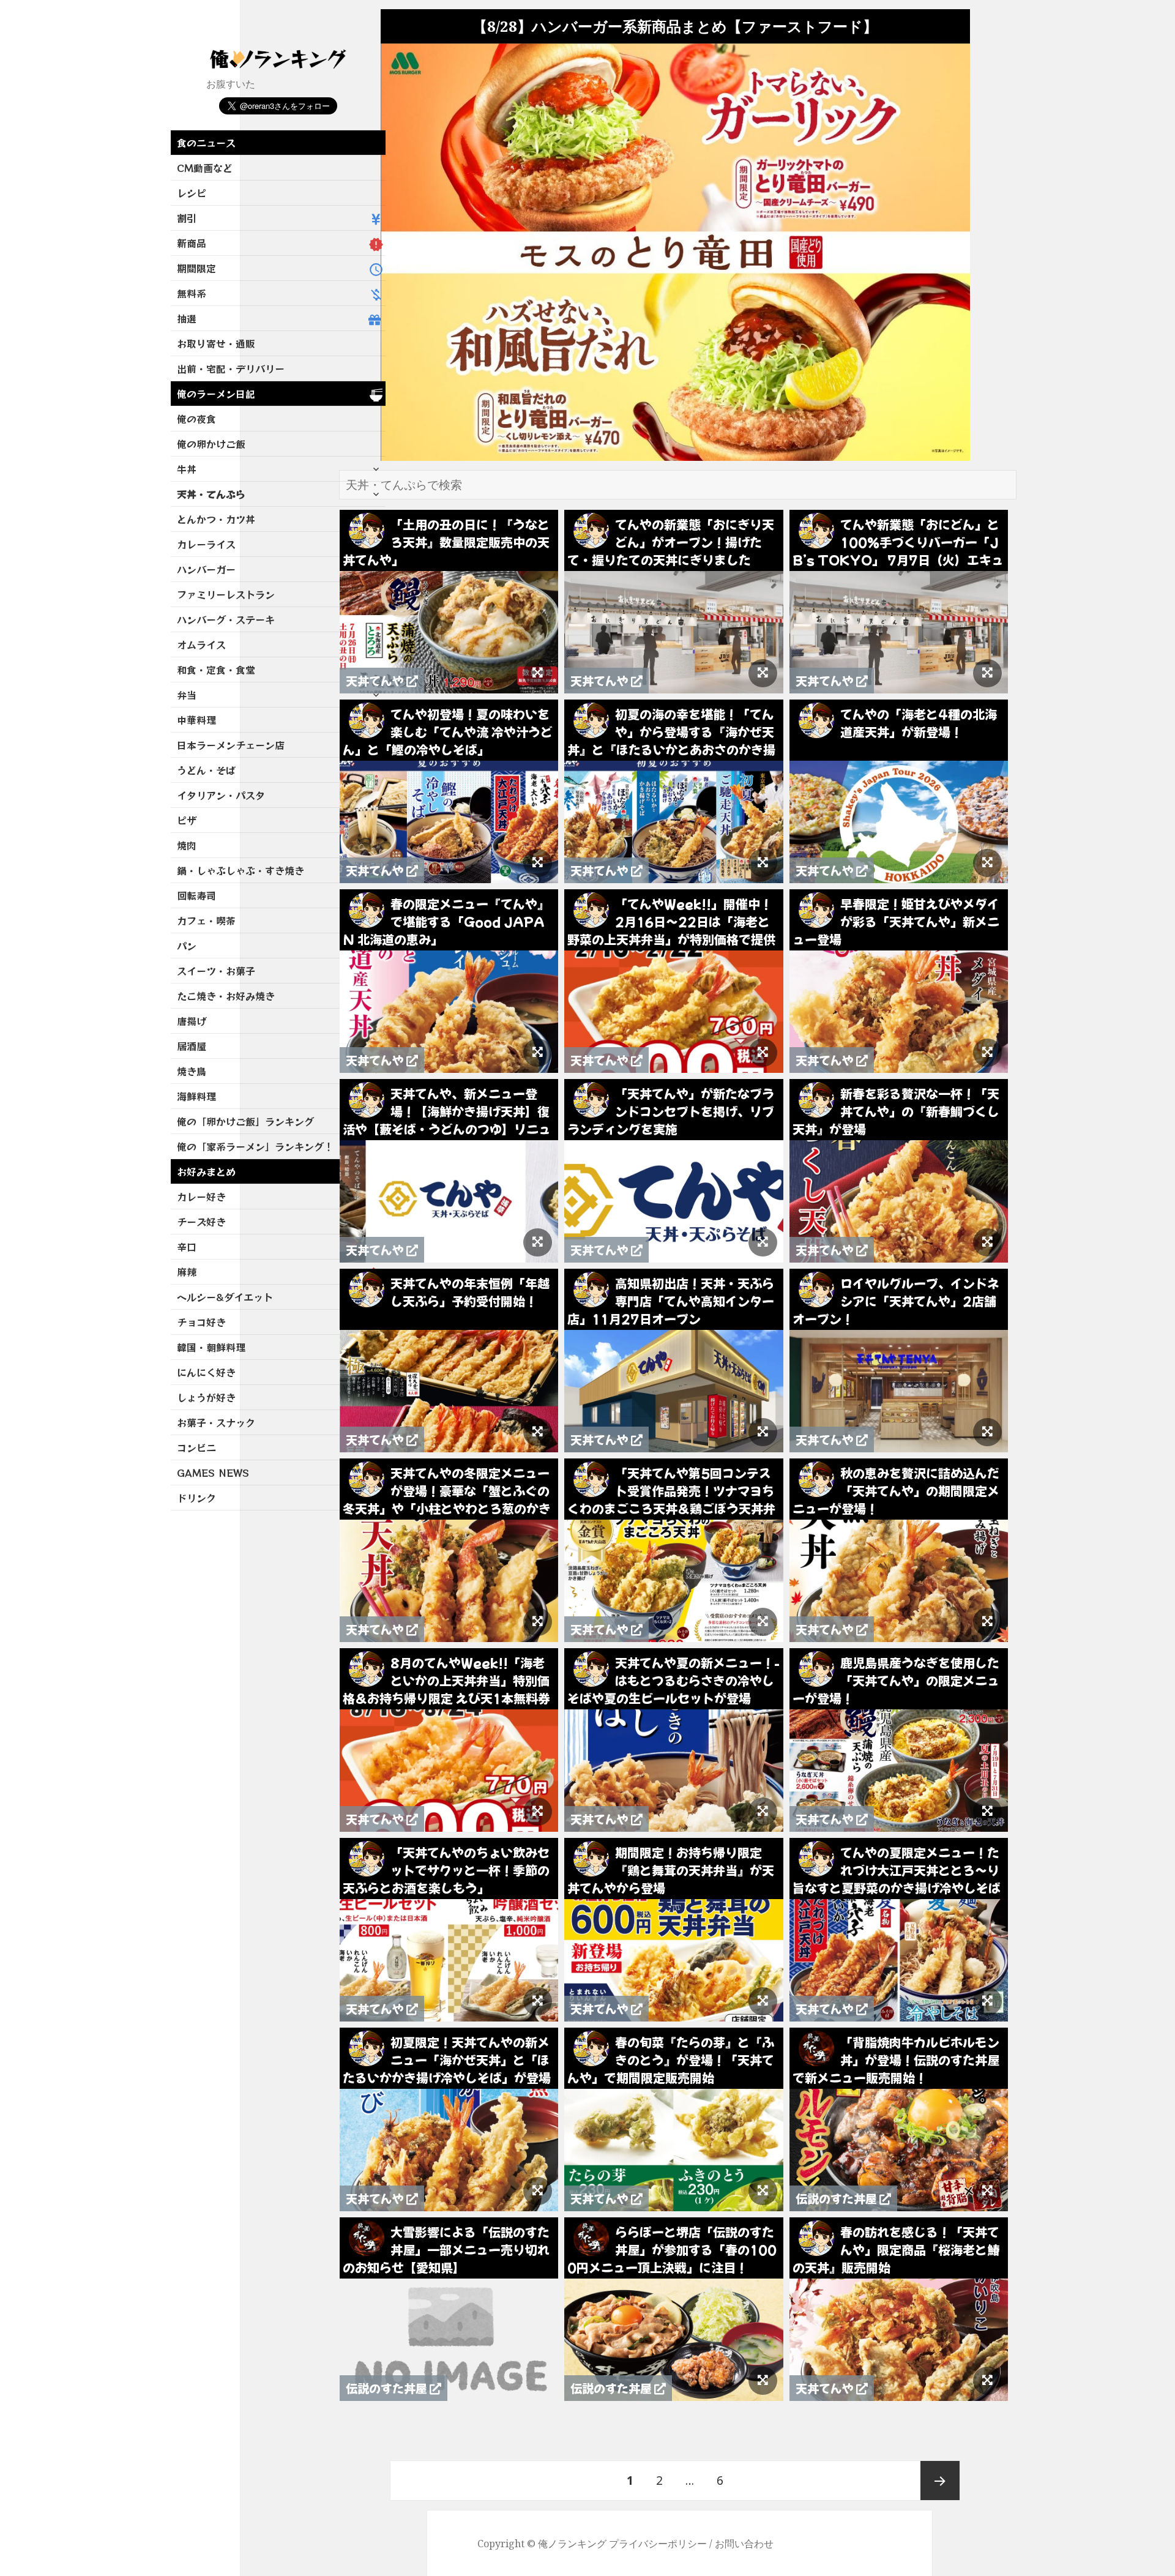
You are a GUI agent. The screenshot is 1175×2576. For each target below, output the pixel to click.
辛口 (187, 1247)
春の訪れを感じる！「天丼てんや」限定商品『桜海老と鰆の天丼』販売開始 (896, 2249)
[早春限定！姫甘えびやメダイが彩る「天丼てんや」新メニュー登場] (987, 1053)
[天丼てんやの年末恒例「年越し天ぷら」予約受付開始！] (538, 1432)
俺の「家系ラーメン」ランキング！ (255, 1146)
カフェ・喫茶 (206, 920)
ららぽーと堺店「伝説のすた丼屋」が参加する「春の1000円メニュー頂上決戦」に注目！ (672, 2249)
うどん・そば (206, 770)
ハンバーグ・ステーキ (226, 619)
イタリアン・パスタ (221, 795)
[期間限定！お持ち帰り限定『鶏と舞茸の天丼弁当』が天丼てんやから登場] (763, 2001)
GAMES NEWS (213, 1473)
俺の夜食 (196, 419)
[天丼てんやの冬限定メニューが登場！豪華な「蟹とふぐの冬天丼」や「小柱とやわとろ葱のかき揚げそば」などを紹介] (538, 1622)
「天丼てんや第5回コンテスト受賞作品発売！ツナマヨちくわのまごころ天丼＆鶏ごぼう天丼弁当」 (671, 1499)
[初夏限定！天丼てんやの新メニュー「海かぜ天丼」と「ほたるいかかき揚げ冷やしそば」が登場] (538, 2191)
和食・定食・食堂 (216, 670)
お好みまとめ (206, 1171)
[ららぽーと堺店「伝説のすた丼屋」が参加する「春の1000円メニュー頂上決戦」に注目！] (763, 2381)
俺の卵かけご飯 (211, 444)
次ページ (940, 2481)
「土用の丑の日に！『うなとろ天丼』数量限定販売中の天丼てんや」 (446, 542)
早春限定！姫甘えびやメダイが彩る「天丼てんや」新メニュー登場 (896, 921)
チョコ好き (201, 1322)
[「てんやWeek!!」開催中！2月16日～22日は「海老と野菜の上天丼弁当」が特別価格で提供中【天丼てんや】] (763, 1053)
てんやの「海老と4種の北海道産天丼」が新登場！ (919, 723)
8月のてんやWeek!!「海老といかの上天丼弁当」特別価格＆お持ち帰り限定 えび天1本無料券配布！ (446, 1689)
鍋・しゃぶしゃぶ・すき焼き (241, 870)
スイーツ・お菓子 (216, 971)
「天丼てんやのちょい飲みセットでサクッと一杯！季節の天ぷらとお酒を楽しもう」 (446, 1870)
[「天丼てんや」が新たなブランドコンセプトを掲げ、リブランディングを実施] (763, 1242)
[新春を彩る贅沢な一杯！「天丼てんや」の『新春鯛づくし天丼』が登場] (987, 1242)
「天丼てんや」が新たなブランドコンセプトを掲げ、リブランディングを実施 (671, 1111)
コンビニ (196, 1447)
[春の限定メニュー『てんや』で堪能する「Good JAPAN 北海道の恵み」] (538, 1053)
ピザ (187, 820)
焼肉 (187, 845)
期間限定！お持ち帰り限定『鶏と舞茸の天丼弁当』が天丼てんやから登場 (671, 1870)
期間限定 (196, 268)
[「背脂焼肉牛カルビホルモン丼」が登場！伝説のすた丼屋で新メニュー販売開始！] (987, 2191)
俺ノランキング (572, 2544)
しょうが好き (206, 1397)
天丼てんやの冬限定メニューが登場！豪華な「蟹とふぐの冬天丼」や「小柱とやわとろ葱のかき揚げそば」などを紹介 (447, 1499)
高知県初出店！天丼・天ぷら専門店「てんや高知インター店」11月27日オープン (671, 1301)
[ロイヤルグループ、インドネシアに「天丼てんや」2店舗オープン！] (987, 1432)
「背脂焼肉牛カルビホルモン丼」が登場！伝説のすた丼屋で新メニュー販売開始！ (896, 2060)
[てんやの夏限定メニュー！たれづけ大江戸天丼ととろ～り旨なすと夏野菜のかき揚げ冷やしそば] (987, 2001)
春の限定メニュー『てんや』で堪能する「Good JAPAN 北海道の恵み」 (446, 921)
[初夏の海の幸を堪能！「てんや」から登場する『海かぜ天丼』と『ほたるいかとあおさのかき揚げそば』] (763, 863)
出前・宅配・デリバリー (231, 368)
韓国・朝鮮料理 (211, 1347)
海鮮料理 (196, 1096)
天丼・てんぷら (211, 494)
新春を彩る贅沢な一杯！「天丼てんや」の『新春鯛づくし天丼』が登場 (896, 1111)
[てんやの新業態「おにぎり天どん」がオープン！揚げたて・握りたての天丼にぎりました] (763, 673)
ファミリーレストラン (226, 594)
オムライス (201, 644)
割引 (187, 218)
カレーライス (206, 544)
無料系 (192, 293)
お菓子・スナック (216, 1422)
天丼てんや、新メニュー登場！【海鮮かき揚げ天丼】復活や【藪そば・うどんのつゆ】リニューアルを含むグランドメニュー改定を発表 (447, 1129)
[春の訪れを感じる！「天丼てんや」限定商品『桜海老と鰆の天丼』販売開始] (987, 2381)
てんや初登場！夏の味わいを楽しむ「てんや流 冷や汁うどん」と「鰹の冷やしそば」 (448, 732)
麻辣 (187, 1272)
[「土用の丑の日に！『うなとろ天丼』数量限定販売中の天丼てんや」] (538, 673)
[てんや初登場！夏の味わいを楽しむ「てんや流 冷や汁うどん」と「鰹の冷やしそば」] (538, 863)
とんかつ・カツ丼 (216, 519)
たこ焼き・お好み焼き (226, 996)
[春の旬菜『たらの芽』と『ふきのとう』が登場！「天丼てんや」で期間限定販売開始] (763, 2191)
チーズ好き (201, 1222)
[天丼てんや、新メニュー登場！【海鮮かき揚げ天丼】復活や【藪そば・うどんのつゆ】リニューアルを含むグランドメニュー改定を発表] (538, 1242)
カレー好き (201, 1197)
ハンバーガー (206, 569)
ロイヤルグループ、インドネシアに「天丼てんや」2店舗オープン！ (896, 1301)
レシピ (192, 193)
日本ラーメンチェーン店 (231, 745)
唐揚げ (192, 1021)
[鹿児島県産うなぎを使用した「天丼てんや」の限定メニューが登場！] (987, 1812)
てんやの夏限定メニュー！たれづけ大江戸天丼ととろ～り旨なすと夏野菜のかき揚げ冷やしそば (897, 1870)
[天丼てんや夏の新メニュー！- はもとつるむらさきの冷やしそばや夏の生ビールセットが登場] (763, 1812)
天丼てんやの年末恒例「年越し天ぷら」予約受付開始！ (470, 1292)
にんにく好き (206, 1372)
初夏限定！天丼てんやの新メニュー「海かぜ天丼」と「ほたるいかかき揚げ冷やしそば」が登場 (447, 2060)
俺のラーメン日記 (216, 394)
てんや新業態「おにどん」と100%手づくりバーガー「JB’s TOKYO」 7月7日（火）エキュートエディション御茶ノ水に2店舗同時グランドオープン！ (898, 560)
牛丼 (187, 469)
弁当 (187, 695)
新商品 (192, 243)
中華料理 (196, 720)
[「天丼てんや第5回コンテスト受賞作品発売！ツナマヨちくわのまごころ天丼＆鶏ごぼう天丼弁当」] (763, 1622)
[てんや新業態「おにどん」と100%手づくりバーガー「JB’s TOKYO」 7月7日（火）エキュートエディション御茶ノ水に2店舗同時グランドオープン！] (987, 673)
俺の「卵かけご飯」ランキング (245, 1121)
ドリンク (196, 1498)
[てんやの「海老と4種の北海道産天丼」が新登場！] (987, 863)
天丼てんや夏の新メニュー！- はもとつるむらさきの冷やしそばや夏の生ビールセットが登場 (673, 1680)
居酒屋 (192, 1046)
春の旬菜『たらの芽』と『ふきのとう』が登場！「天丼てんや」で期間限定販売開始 (671, 2060)
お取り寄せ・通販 (216, 343)
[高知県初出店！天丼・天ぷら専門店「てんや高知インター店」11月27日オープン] (763, 1432)
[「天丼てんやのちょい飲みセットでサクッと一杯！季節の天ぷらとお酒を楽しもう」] (538, 2001)
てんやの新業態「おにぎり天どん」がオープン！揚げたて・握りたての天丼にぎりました (671, 542)
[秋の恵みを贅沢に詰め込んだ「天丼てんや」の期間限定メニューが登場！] (987, 1622)
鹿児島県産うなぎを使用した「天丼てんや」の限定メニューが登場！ (896, 1680)
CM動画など (205, 168)
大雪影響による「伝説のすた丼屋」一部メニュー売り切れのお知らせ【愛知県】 (446, 2249)
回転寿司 (196, 895)
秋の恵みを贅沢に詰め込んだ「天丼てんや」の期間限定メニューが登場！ (896, 1491)
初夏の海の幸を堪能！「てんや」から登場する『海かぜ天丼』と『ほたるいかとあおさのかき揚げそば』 (671, 741)
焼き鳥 (192, 1071)
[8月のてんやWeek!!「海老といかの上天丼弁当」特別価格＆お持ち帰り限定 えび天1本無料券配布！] (538, 1812)
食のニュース (206, 143)
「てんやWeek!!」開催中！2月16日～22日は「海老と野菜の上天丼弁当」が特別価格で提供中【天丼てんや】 (671, 930)
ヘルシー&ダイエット (225, 1297)
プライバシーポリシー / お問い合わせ (691, 2544)
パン (187, 946)
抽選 (187, 318)
